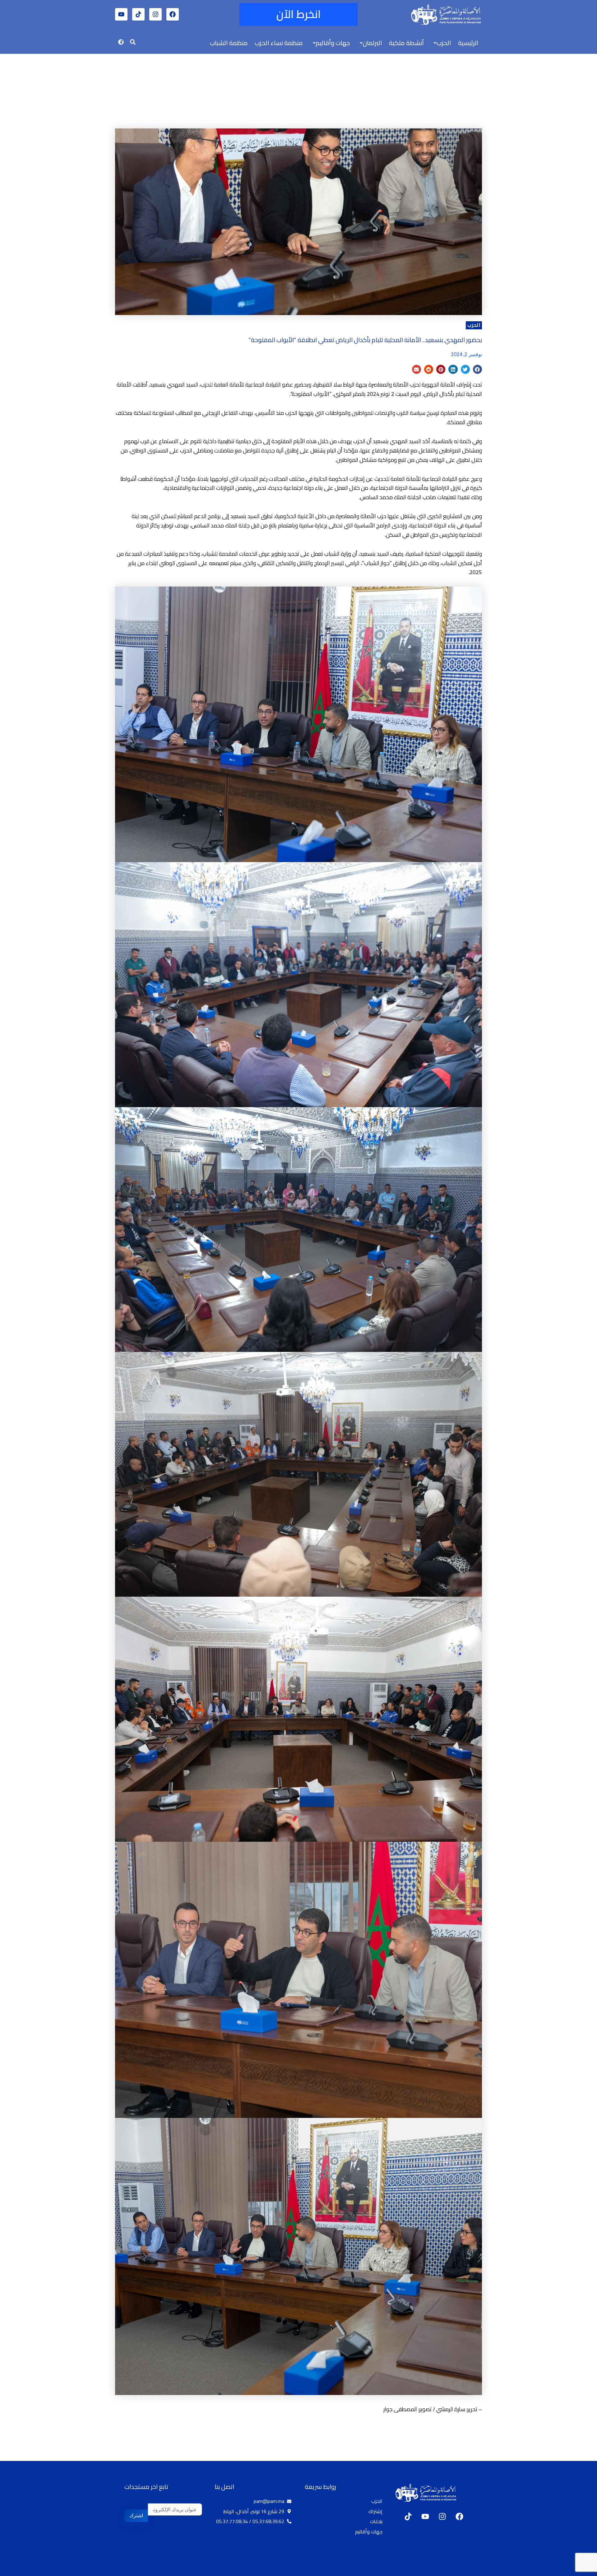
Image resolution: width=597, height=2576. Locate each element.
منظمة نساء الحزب (279, 43)
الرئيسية (468, 43)
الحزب (474, 325)
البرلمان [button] (372, 43)
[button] (441, 43)
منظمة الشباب (229, 43)
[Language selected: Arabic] (578, 2570)
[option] (581, 2571)
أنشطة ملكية (406, 43)
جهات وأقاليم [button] (333, 43)
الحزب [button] (444, 43)
